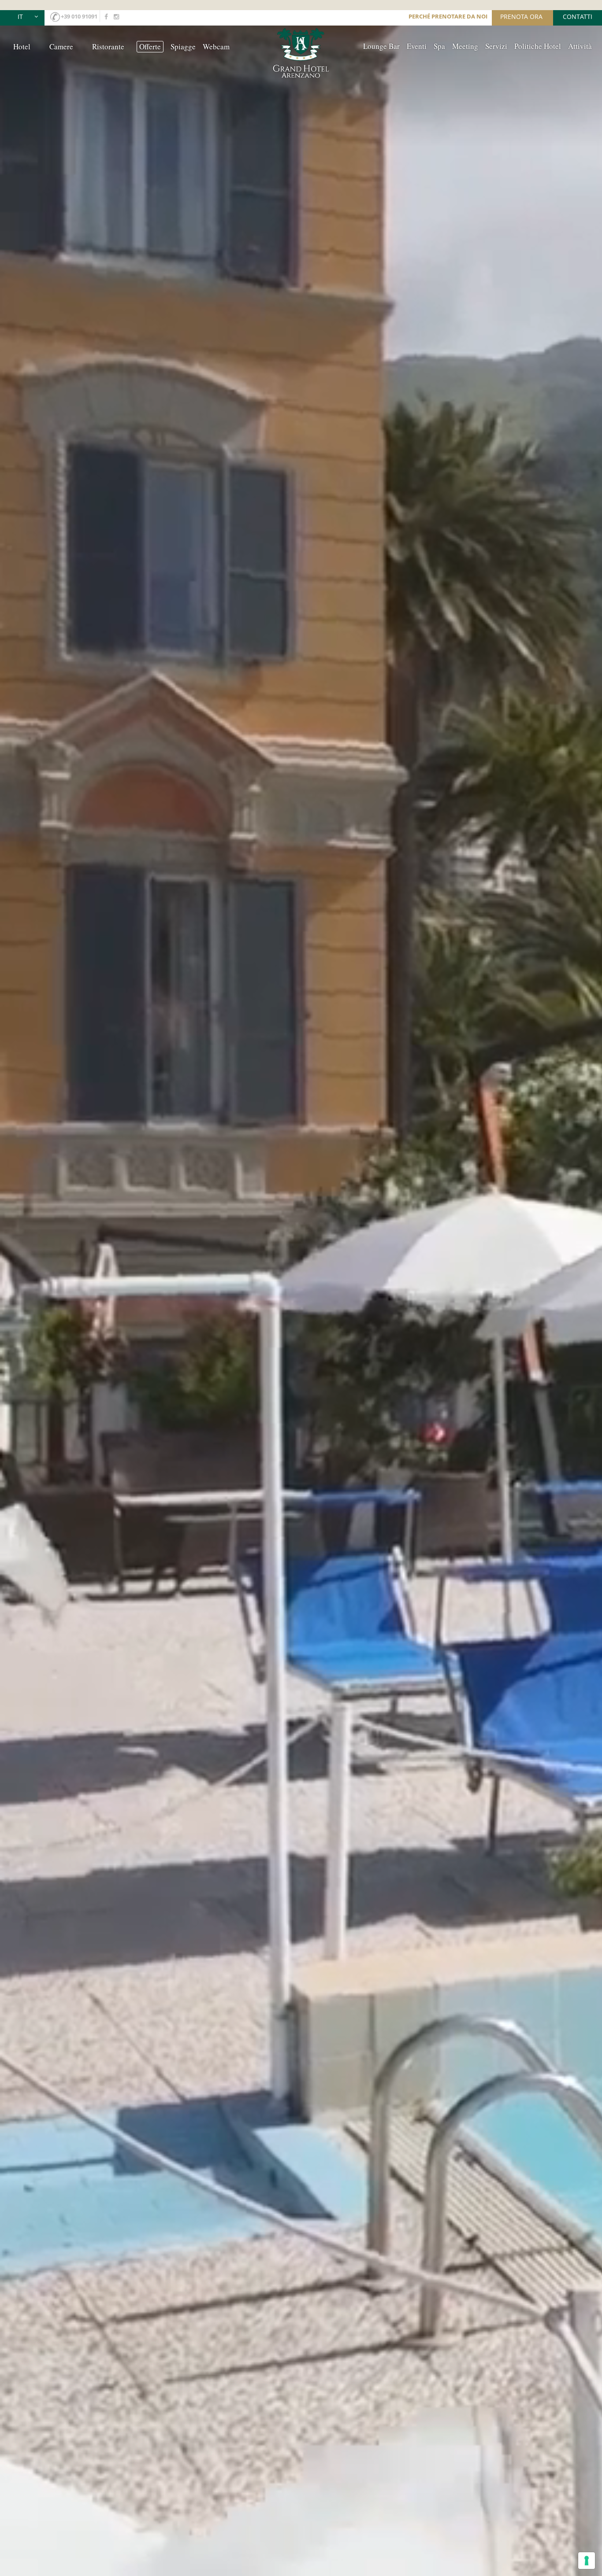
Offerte (150, 46)
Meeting (465, 46)
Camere (61, 46)
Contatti (578, 17)
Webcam (216, 46)
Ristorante (108, 46)
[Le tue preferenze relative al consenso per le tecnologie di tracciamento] (587, 2561)
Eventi (417, 46)
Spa (439, 46)
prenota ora (521, 17)
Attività (580, 46)
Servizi (496, 46)
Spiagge (183, 46)
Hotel (22, 46)
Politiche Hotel (538, 46)
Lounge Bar (381, 46)
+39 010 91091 (79, 16)
